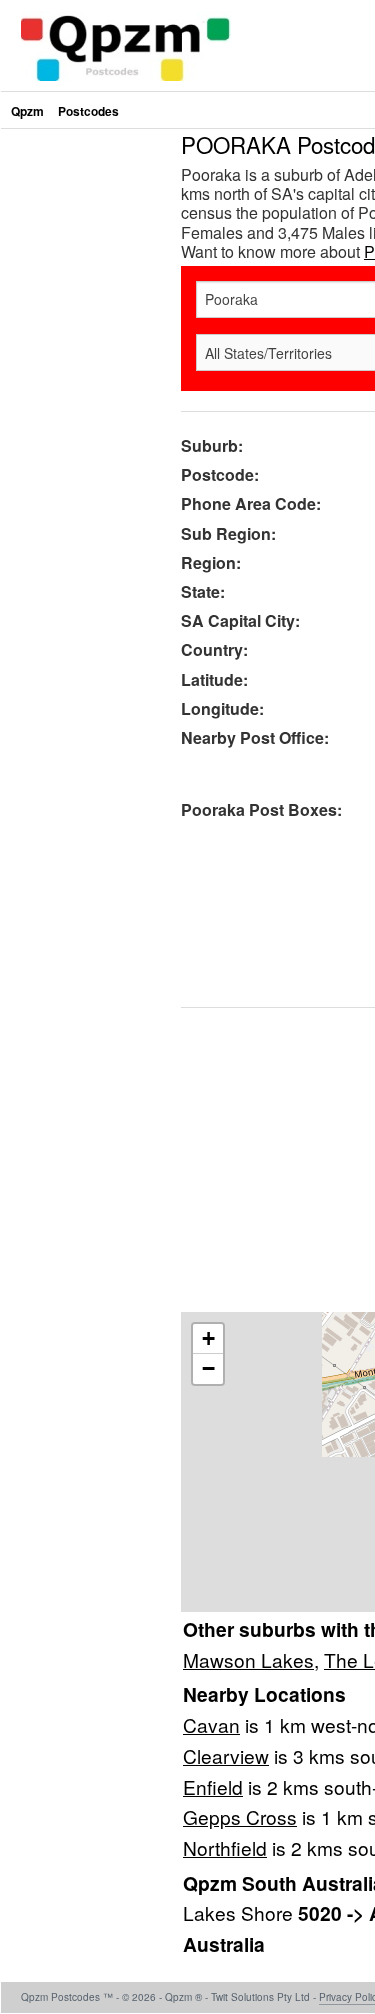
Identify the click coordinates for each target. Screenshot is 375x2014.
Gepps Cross (240, 1816)
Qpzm (27, 111)
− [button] (208, 1368)
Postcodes (88, 111)
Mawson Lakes (248, 1659)
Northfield (225, 1847)
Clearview (226, 1755)
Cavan (211, 1724)
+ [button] (208, 1338)
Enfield (213, 1786)
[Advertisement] (187, 320)
